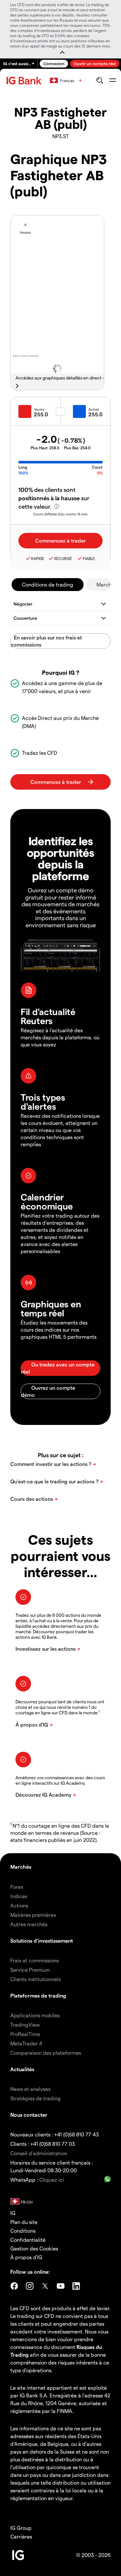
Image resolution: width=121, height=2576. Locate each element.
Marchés (21, 1867)
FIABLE (89, 558)
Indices (19, 1896)
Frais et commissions (35, 1960)
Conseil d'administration (39, 2153)
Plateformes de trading (38, 1995)
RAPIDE (38, 558)
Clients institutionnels (35, 1979)
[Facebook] (14, 2286)
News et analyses (30, 2089)
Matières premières (33, 1915)
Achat (94, 409)
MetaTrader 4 (26, 2043)
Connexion (54, 63)
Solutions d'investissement (42, 1941)
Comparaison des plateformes (46, 2053)
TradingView (25, 2025)
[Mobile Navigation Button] (112, 80)
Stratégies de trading (35, 2098)
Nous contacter (29, 2115)
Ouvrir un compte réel (95, 63)
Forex (17, 1887)
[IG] (25, 81)
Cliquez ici (52, 2180)
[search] (100, 80)
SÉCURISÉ (63, 558)
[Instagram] (30, 2286)
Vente (39, 409)
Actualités (22, 2069)
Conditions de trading (48, 584)
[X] (45, 2286)
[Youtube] (61, 2286)
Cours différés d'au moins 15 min (60, 514)
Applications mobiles (35, 2015)
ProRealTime (25, 2034)
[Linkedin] (76, 2286)
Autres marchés (29, 1924)
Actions (19, 1905)
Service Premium (30, 1970)
